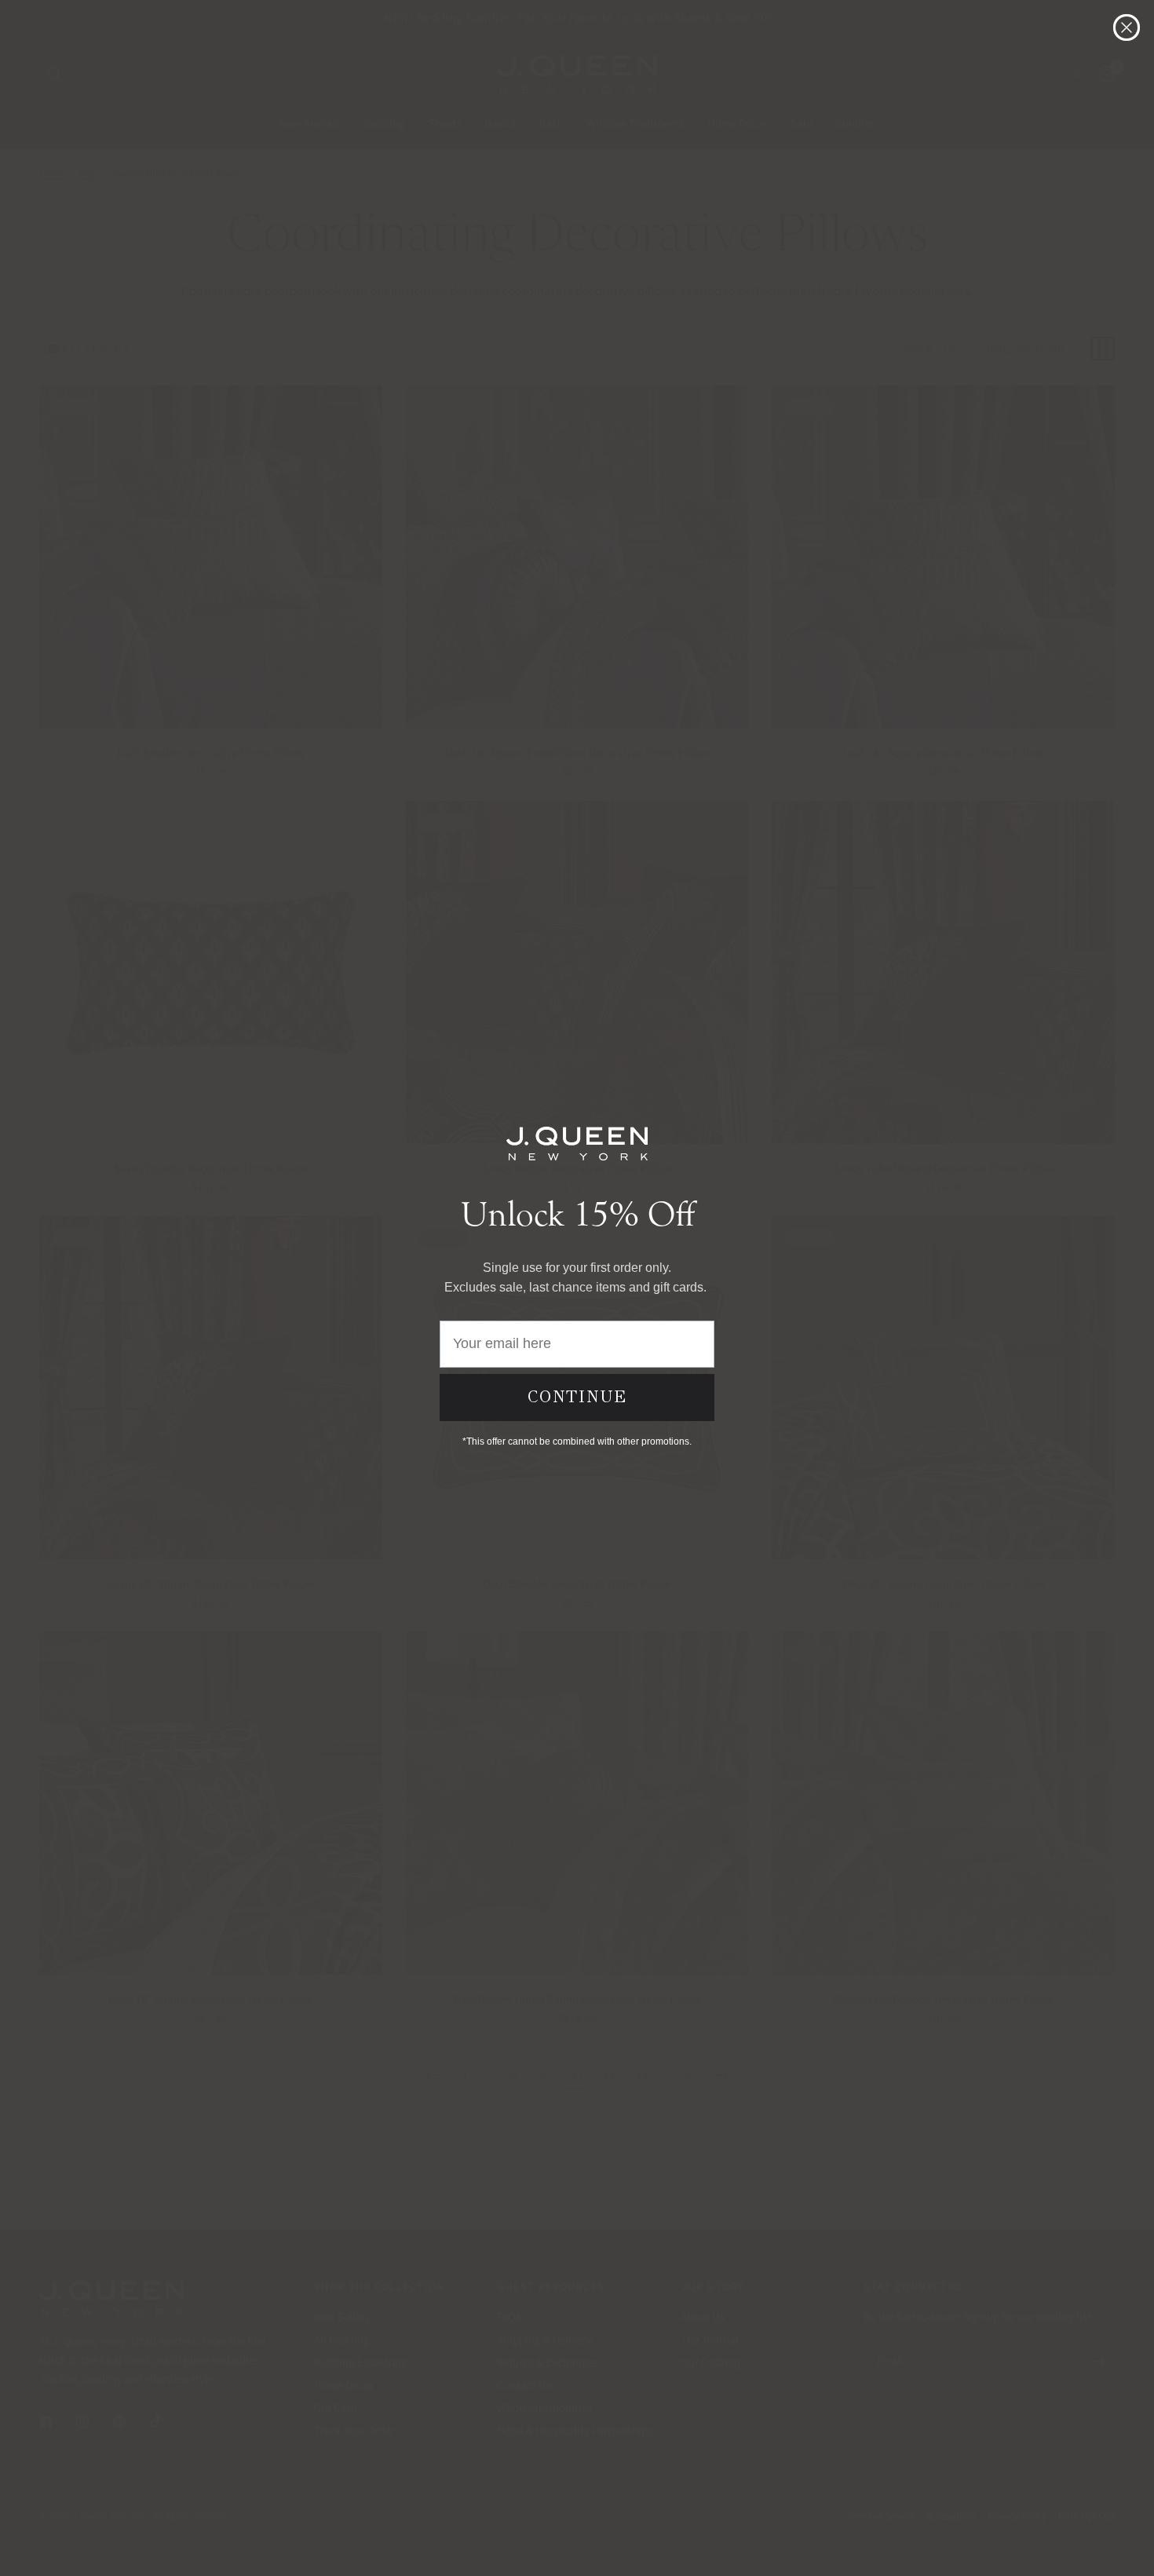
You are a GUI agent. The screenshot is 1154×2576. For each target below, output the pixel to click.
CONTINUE (577, 1397)
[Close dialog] (1127, 27)
